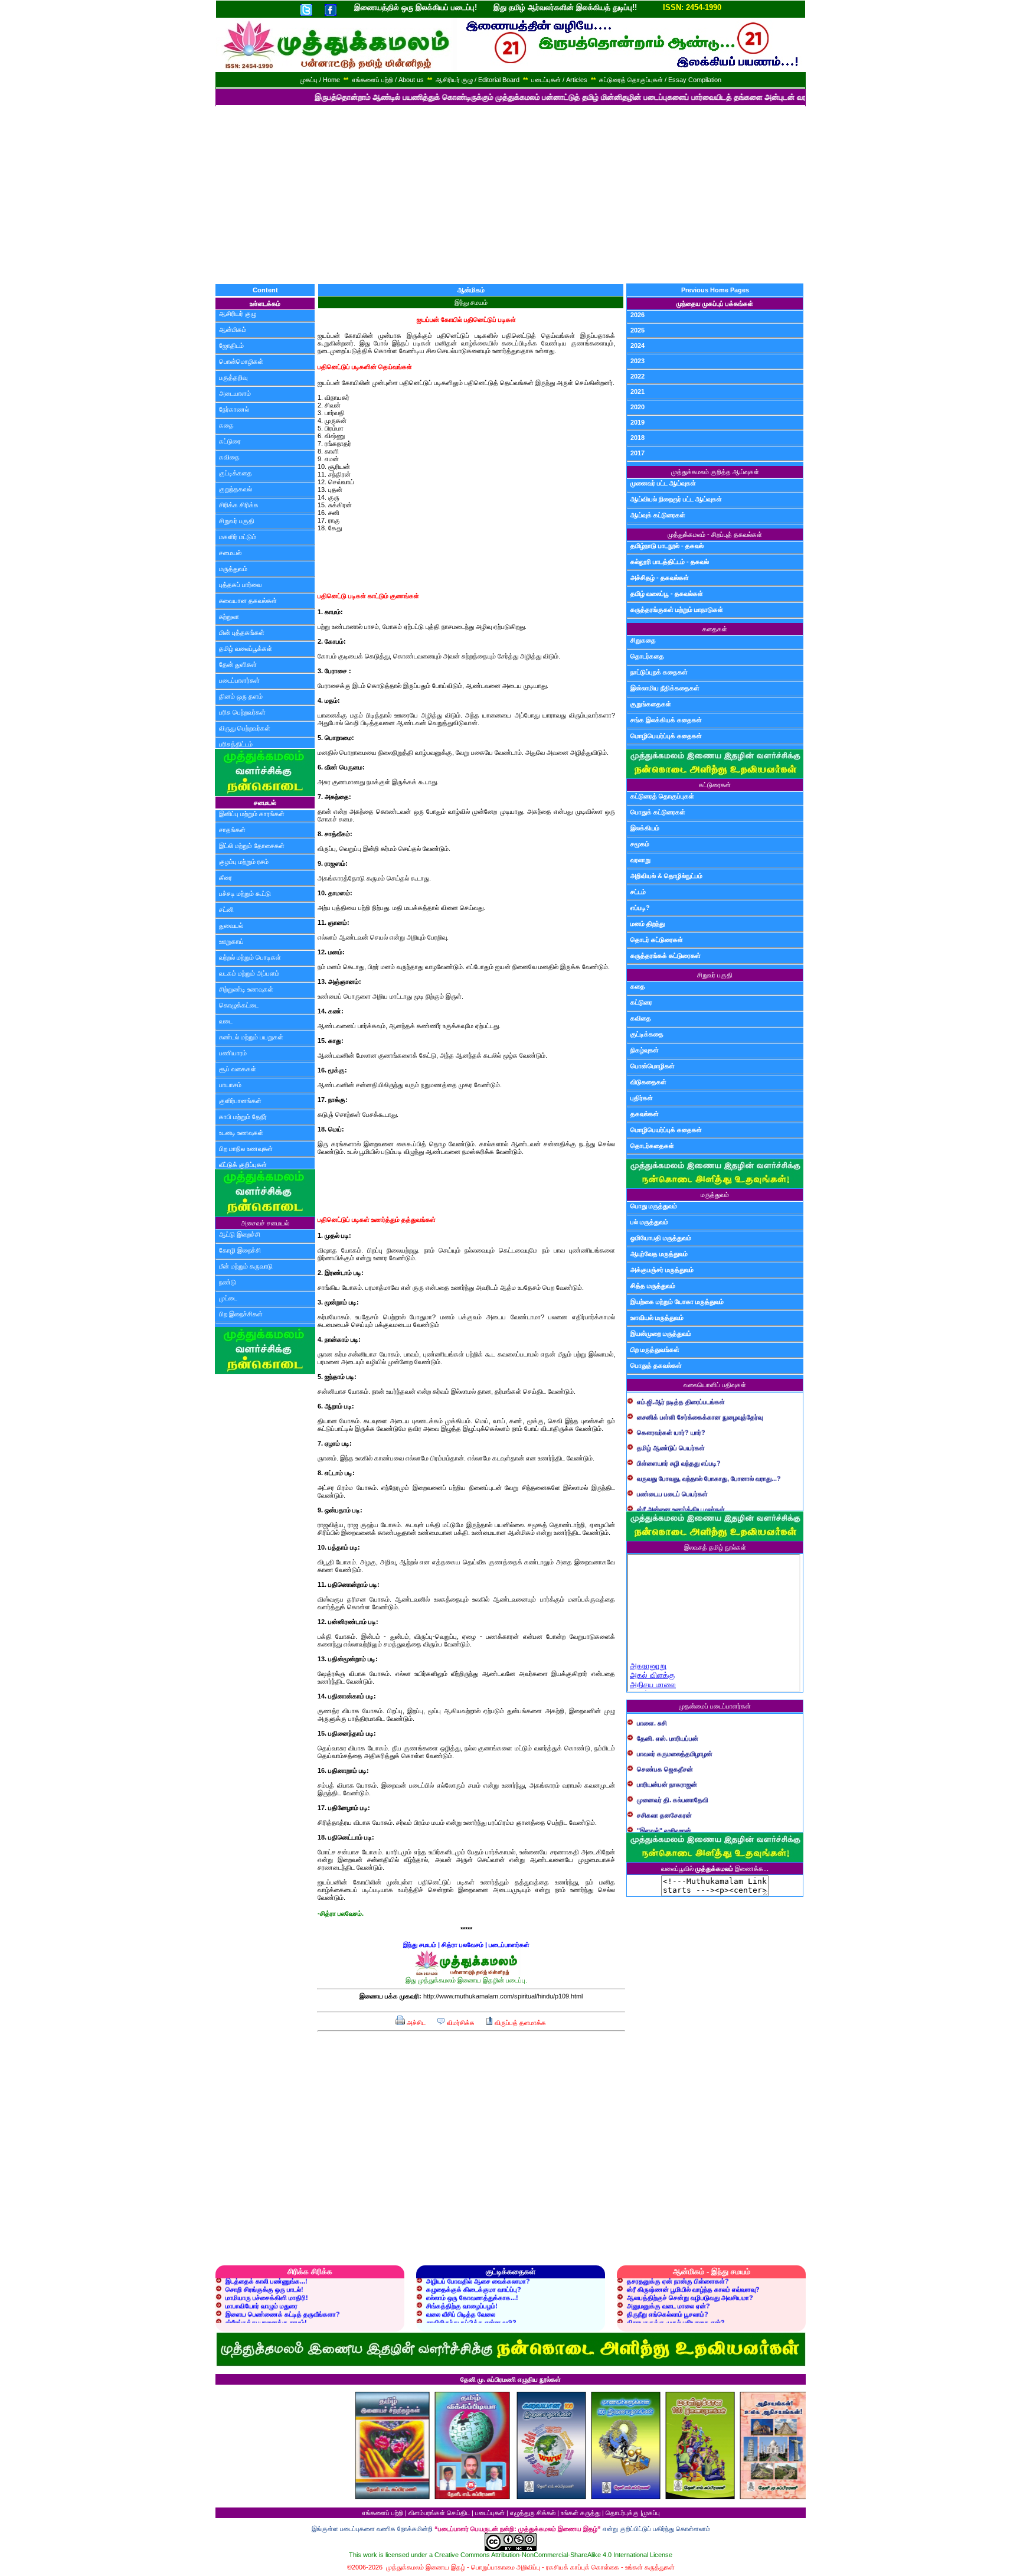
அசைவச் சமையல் (265, 1223)
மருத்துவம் (233, 569)
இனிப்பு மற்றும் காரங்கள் (252, 814)
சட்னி (226, 909)
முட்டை (228, 1298)
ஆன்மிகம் (233, 330)
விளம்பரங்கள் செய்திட (439, 2513)
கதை (226, 425)
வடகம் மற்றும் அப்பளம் (249, 973)
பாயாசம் (230, 1085)
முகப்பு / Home (320, 80)
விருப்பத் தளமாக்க (519, 2023)
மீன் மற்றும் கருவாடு (246, 1266)
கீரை (225, 878)
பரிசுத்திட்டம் (236, 744)
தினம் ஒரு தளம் (241, 696)
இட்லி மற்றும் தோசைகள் (252, 846)
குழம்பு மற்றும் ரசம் (244, 862)
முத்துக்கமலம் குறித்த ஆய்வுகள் (715, 472)
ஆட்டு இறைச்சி (240, 1234)
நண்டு (228, 1282)
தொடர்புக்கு (622, 2513)
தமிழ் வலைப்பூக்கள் (246, 648)
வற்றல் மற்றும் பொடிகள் (250, 957)
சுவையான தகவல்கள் (248, 601)
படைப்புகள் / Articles (559, 80)
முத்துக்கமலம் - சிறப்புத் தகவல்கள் (715, 534)
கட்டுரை (230, 441)
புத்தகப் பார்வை (240, 585)
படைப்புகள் (490, 2513)
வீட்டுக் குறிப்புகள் (243, 1165)
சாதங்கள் (232, 830)
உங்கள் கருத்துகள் (650, 2567)
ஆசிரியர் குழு (238, 314)
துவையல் (231, 925)
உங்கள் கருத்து (581, 2513)
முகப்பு (651, 2513)
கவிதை (229, 457)
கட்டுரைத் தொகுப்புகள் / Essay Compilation (660, 80)
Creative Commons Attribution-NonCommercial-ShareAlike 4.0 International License (553, 2555)
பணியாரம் (233, 1053)
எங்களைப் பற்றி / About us (388, 80)
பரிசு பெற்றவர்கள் (242, 712)
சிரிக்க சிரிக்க (239, 505)
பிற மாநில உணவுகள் (246, 1149)
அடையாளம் (235, 393)
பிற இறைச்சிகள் (241, 1314)
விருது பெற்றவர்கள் (245, 728)
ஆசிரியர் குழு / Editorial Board (478, 80)
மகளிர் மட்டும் (238, 537)
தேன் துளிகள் (238, 664)
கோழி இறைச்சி (240, 1250)
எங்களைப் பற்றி (382, 2513)
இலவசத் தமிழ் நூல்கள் (715, 1547)
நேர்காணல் (234, 409)
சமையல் (230, 553)
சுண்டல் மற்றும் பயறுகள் (251, 1037)
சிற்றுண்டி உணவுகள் (246, 989)
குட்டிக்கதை (236, 473)
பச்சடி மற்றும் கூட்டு (245, 894)
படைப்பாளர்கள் (239, 680)
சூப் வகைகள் (238, 1069)
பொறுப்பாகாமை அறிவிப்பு (506, 2567)
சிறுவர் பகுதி (237, 521)
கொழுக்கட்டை (239, 1005)
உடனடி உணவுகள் (241, 1133)
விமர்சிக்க (460, 2023)
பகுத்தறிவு (233, 377)
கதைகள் (715, 629)
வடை (226, 1021)
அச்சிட (415, 2023)
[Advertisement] (510, 195)
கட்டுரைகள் (715, 785)
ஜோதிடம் (231, 345)
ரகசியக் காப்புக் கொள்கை (583, 2567)
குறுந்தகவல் (236, 489)
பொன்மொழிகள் (241, 361)
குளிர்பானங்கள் (240, 1101)
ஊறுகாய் (231, 941)
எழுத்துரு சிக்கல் (533, 2513)
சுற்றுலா (229, 617)
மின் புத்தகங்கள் (242, 632)
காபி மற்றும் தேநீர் (243, 1117)
